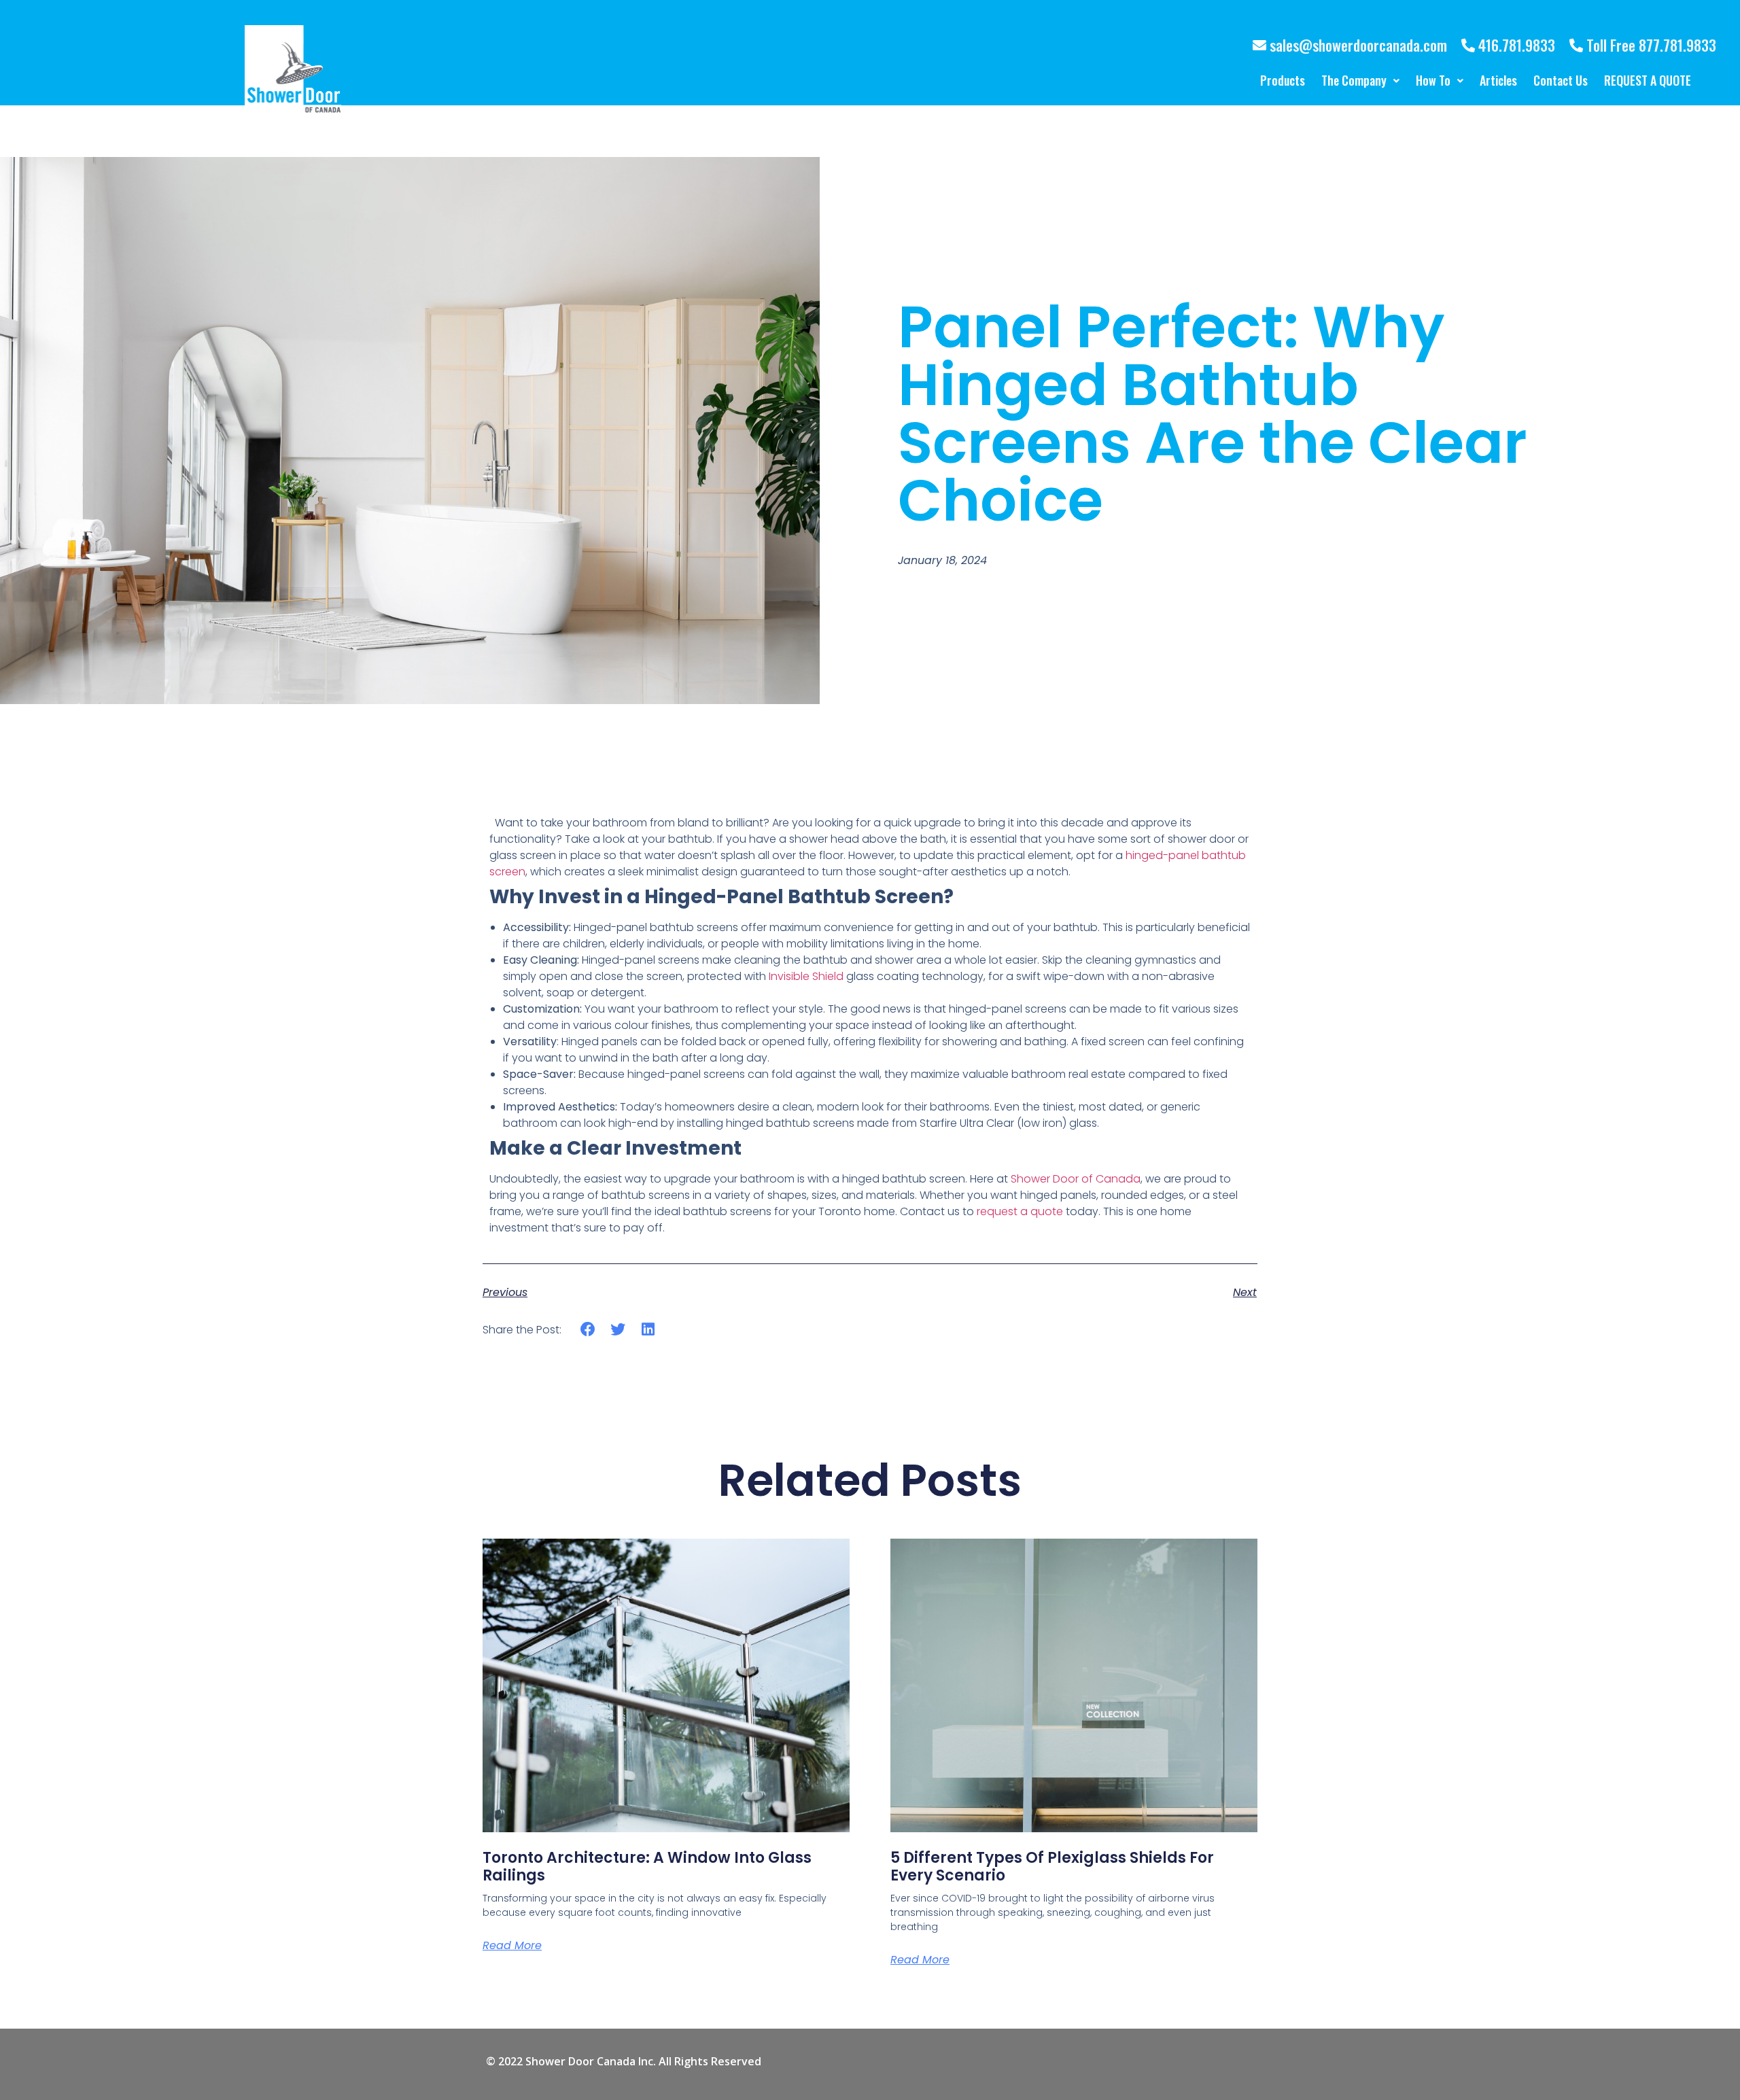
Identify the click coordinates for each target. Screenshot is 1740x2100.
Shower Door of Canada (1076, 1179)
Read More (512, 1945)
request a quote (1020, 1211)
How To (1433, 80)
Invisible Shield (806, 976)
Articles (1498, 80)
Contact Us (1561, 80)
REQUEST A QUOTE (1648, 80)
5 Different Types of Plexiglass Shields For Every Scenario (1052, 1867)
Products (1283, 80)
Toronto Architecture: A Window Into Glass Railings (647, 1867)
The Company (1354, 80)
